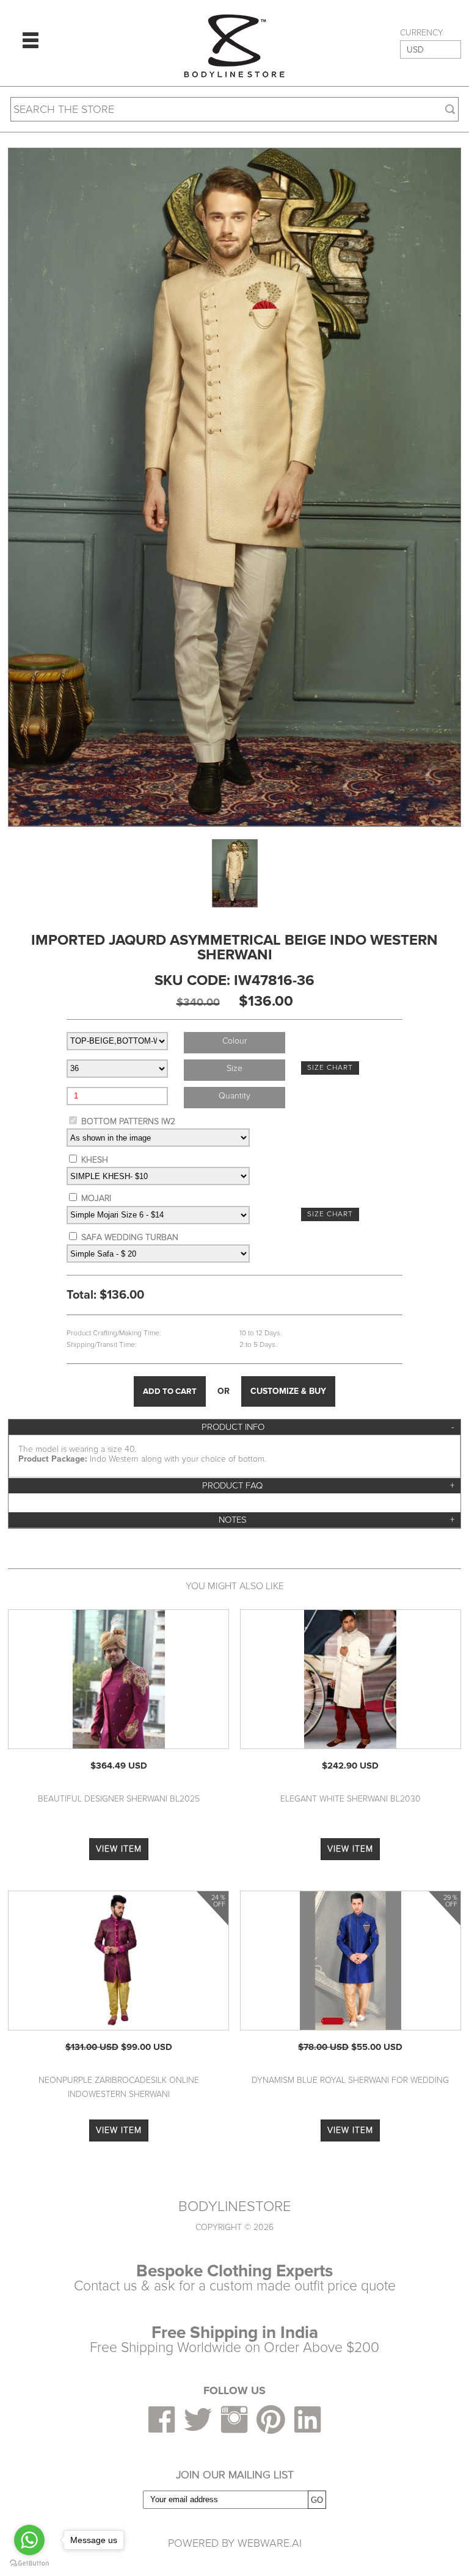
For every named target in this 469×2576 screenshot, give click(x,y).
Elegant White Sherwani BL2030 (351, 1799)
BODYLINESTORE (235, 2207)
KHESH (95, 1160)
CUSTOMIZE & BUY (288, 1391)
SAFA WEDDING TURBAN (130, 1237)
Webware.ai (270, 2543)
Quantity (234, 1096)
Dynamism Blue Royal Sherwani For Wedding (350, 2080)
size (234, 1068)
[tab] (234, 1427)
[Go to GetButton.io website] (29, 2563)
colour (234, 1041)
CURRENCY (422, 33)
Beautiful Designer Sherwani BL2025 (119, 1799)
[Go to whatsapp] (29, 2540)
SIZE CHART (330, 1068)
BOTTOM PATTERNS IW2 (128, 1121)
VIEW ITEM (119, 1849)
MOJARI (96, 1198)
